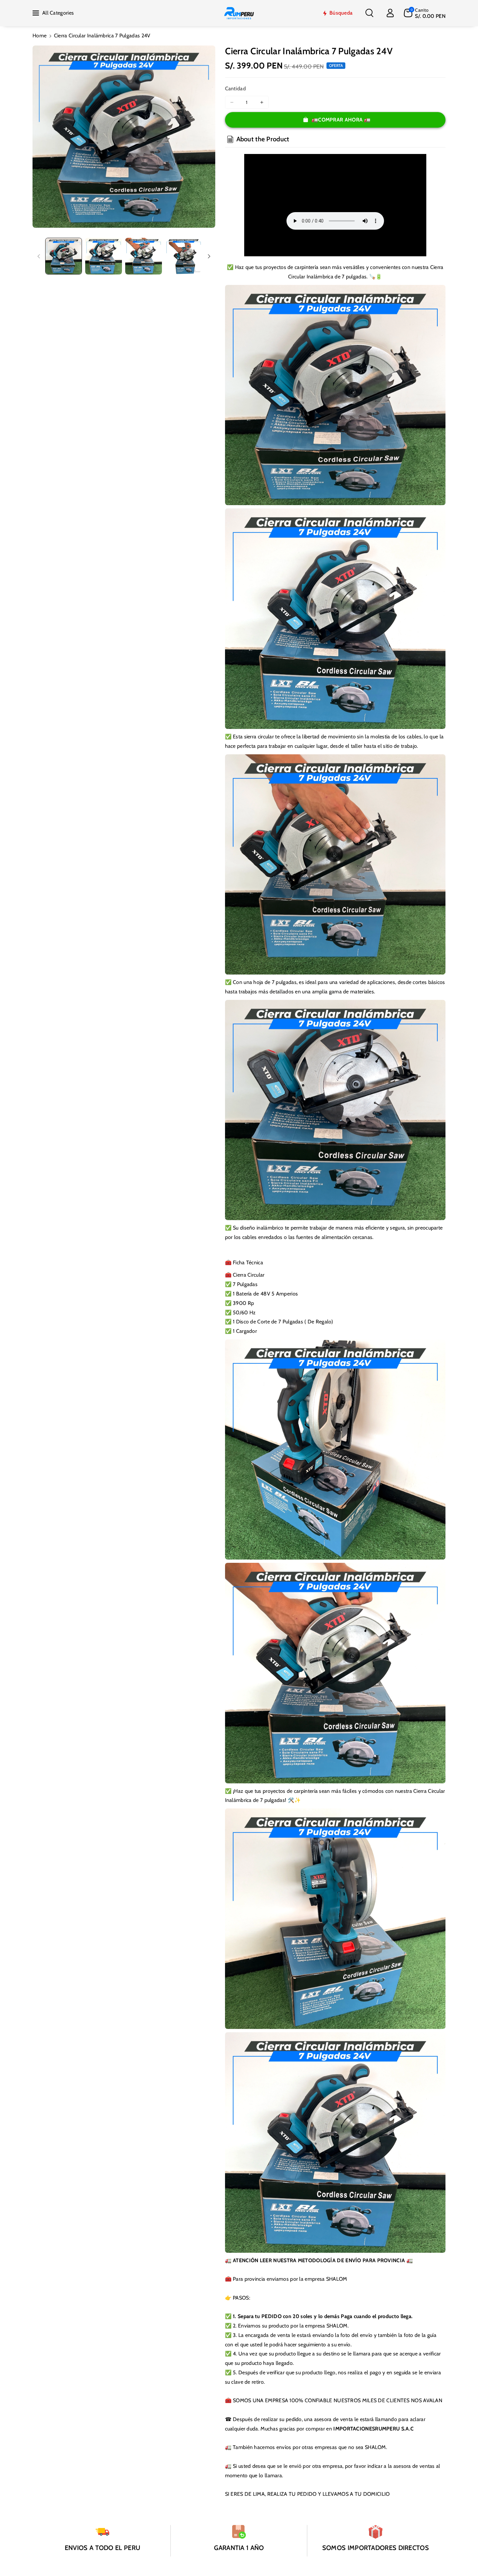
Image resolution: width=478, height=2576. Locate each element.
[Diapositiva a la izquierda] (39, 256)
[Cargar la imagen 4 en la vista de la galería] (184, 256)
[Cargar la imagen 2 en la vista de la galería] (104, 256)
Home (40, 36)
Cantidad (235, 89)
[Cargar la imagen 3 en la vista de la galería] (144, 256)
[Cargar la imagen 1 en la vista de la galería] (64, 256)
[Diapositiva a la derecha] (209, 256)
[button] (369, 13)
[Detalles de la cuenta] (390, 13)
